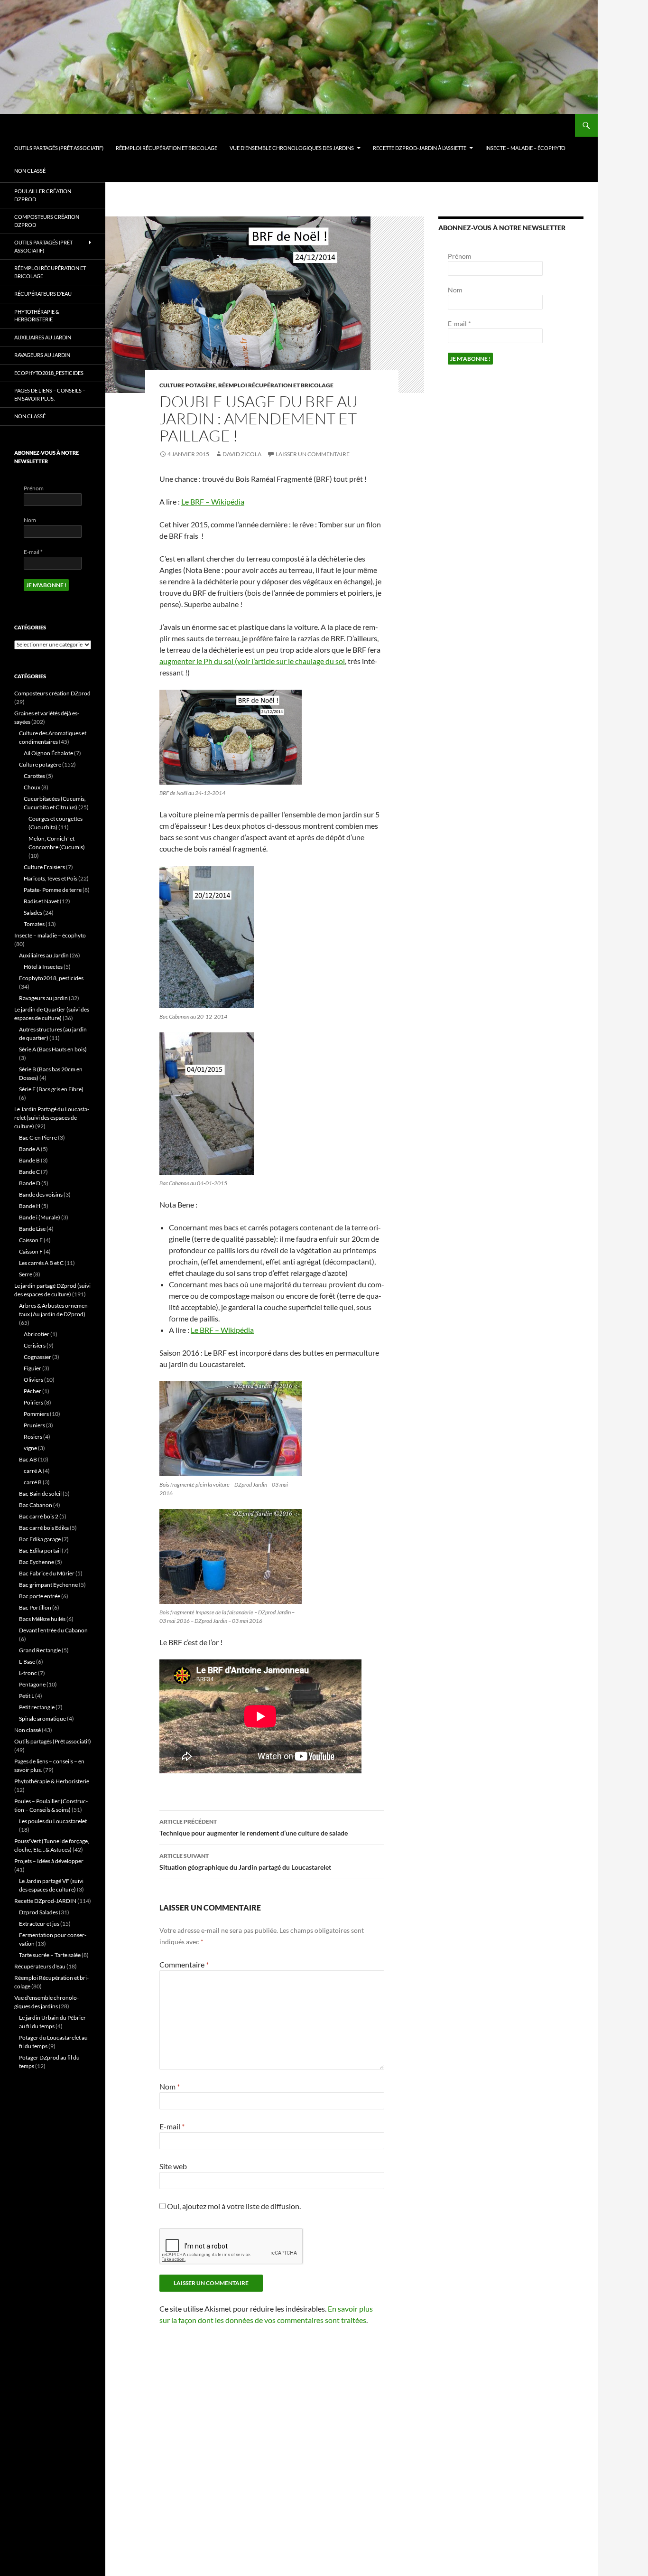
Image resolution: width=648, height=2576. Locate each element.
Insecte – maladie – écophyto (525, 148)
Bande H (30, 1206)
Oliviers (33, 1380)
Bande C (29, 1172)
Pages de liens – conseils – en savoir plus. (50, 394)
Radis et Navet (41, 901)
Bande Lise (32, 1229)
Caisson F (31, 1251)
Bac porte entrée (40, 1596)
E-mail (172, 2126)
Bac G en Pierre (38, 1138)
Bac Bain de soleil (40, 1494)
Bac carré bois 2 (39, 1516)
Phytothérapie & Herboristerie (37, 316)
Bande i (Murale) (40, 1217)
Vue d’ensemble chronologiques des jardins (292, 148)
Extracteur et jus (39, 1924)
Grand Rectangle (40, 1650)
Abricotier (37, 1334)
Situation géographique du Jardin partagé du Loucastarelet (245, 1862)
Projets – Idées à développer (49, 1861)
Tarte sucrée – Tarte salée (50, 1955)
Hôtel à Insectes (43, 967)
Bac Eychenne (37, 1562)
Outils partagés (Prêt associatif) (59, 148)
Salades (33, 913)
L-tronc (28, 1673)
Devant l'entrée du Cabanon (53, 1630)
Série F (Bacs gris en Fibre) (51, 1089)
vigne (30, 1448)
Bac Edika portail (40, 1550)
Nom (170, 2086)
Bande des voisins (41, 1194)
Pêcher (32, 1391)
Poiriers (33, 1402)
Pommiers (36, 1414)
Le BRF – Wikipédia (213, 501)
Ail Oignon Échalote (48, 753)
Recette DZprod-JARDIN (45, 1901)
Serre (26, 1274)
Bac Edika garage (40, 1539)
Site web (173, 2166)
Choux (32, 787)
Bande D (30, 1183)
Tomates (34, 924)
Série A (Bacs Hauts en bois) (53, 1049)
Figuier (32, 1368)
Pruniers (34, 1425)
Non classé (30, 171)
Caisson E (31, 1240)
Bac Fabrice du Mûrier (47, 1573)
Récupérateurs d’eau (43, 294)
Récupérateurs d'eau (40, 1966)
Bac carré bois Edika (44, 1528)
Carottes (34, 776)
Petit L (27, 1696)
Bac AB (28, 1459)
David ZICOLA (242, 454)
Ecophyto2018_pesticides (49, 373)
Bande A (29, 1149)
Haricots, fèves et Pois (51, 878)
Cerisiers (35, 1345)
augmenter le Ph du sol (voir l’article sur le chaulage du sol (252, 661)
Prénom (460, 256)
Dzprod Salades (38, 1912)
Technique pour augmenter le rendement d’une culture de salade (254, 1827)
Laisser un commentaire (313, 454)
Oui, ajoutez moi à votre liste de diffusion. (233, 2206)
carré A (33, 1471)
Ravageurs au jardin (42, 355)
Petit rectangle (37, 1707)
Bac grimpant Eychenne (48, 1585)
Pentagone (32, 1684)
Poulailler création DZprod (43, 195)
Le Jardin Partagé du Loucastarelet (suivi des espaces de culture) (52, 1118)
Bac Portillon (35, 1607)
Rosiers (33, 1437)
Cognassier (37, 1357)
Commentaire (184, 1964)
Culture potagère (188, 385)
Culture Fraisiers (44, 867)
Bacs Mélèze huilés (42, 1619)
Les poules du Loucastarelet (53, 1821)
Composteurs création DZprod (47, 221)
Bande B (29, 1160)
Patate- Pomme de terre (53, 890)
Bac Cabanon (36, 1505)
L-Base (27, 1662)
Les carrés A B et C (41, 1263)
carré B (33, 1482)
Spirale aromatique (42, 1719)
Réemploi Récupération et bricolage (167, 148)
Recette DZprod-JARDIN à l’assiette (420, 148)
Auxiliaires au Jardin (43, 337)
